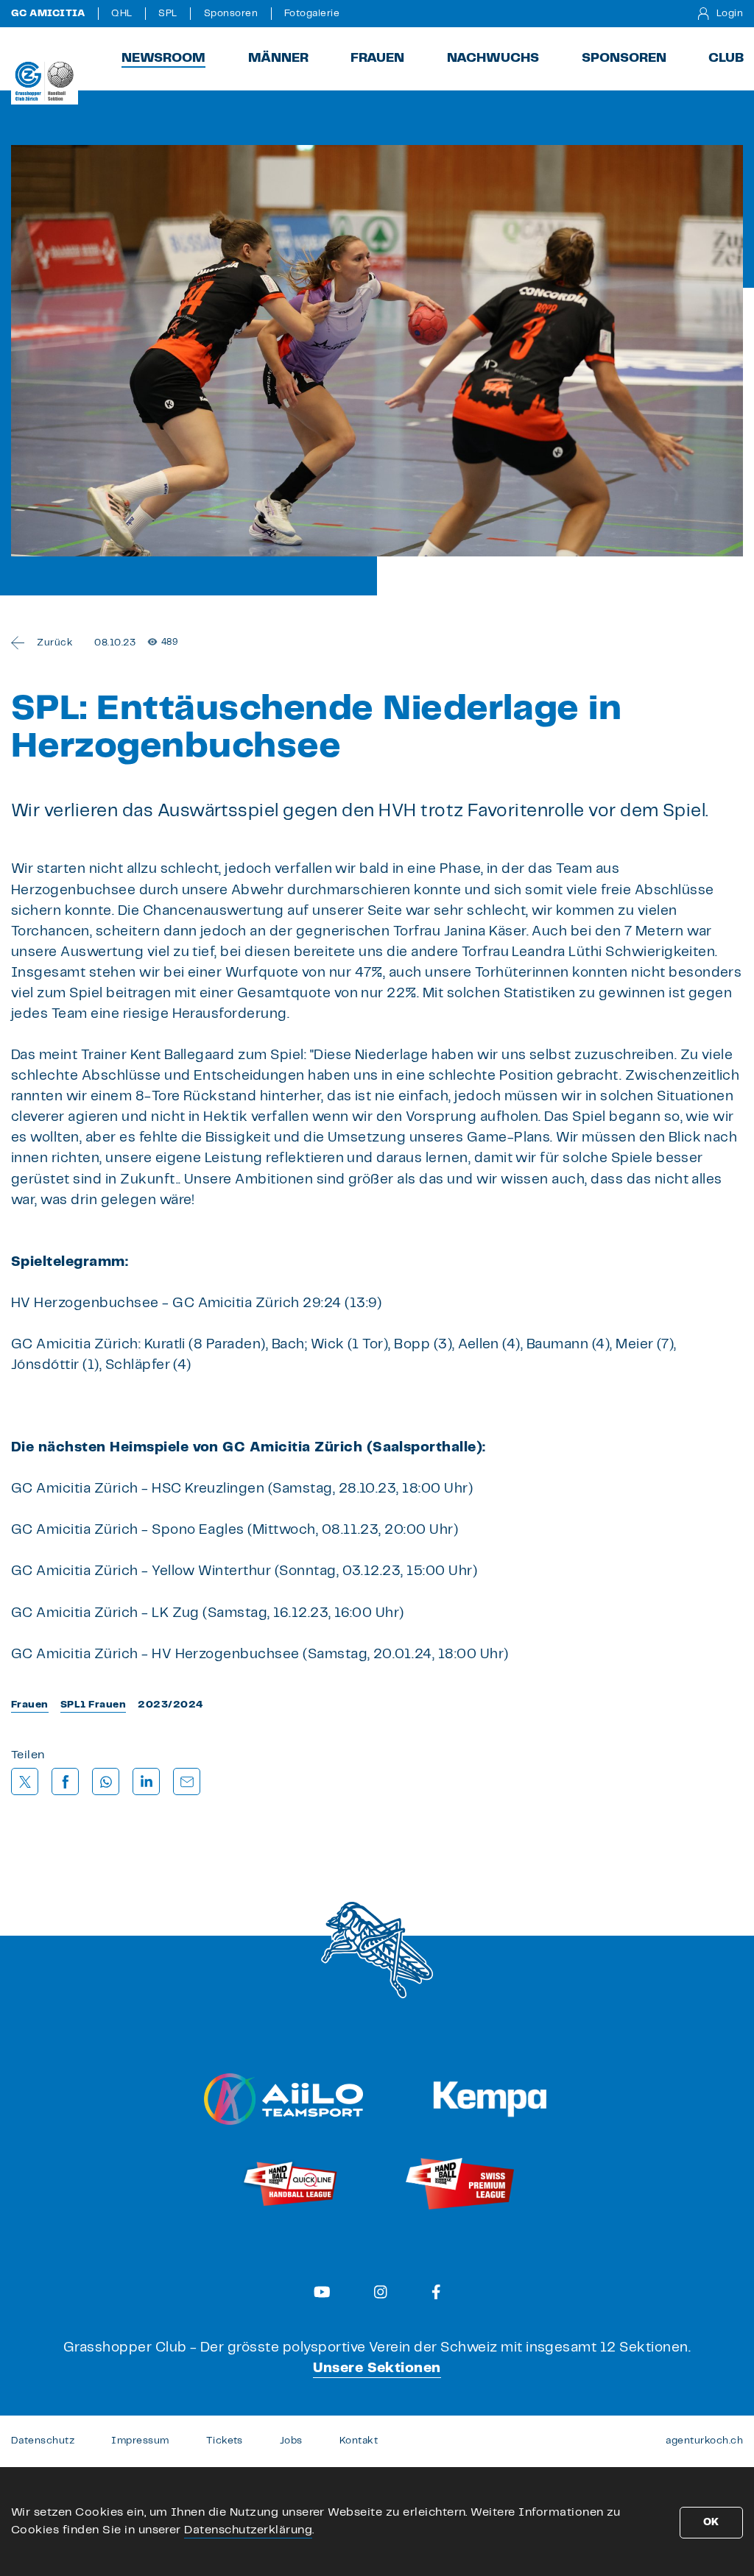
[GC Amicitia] (45, 81)
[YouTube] (322, 2292)
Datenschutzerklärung (248, 2530)
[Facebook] (436, 2292)
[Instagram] (381, 2292)
